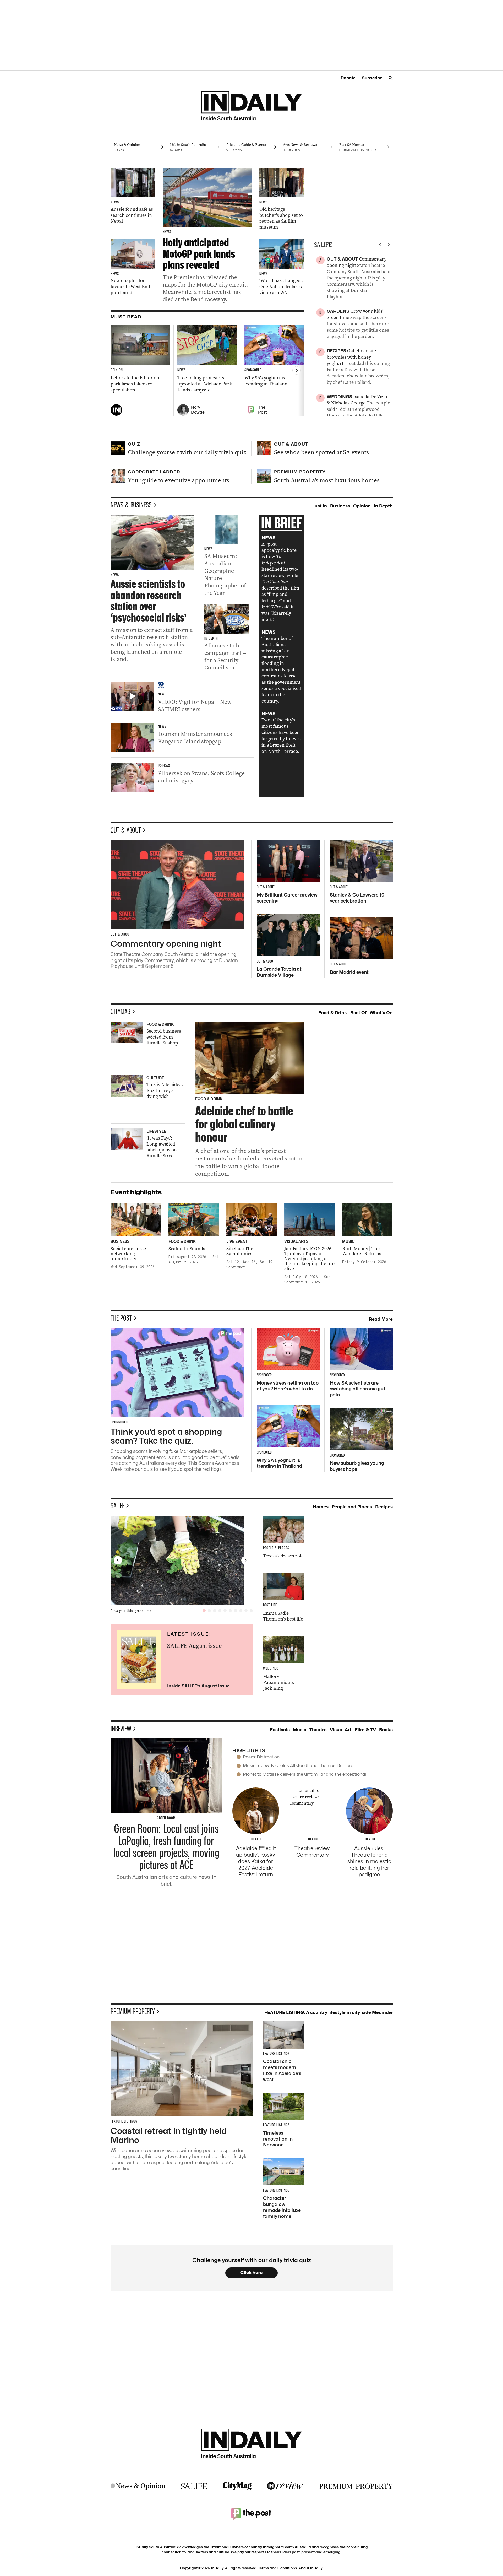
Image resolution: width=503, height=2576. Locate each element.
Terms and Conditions (277, 2568)
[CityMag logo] (237, 2486)
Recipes (384, 1507)
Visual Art (341, 1730)
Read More (381, 1319)
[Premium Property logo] (356, 2486)
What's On (381, 1013)
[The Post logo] (251, 2514)
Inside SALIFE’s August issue (198, 1686)
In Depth (383, 506)
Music (300, 1730)
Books (386, 1730)
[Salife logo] (194, 2486)
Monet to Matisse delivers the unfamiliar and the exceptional (304, 1774)
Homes (321, 1507)
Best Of (358, 1013)
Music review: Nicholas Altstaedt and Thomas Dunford (298, 1765)
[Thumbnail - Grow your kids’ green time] (182, 1560)
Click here (252, 2273)
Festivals (280, 1730)
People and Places (352, 1507)
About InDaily (310, 2568)
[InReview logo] (285, 2486)
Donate (348, 78)
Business (340, 506)
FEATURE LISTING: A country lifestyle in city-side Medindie (329, 2012)
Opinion (362, 506)
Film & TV (365, 1730)
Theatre (318, 1730)
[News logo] (138, 2486)
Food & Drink (333, 1013)
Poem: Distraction (261, 1757)
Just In (320, 506)
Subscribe (372, 78)
